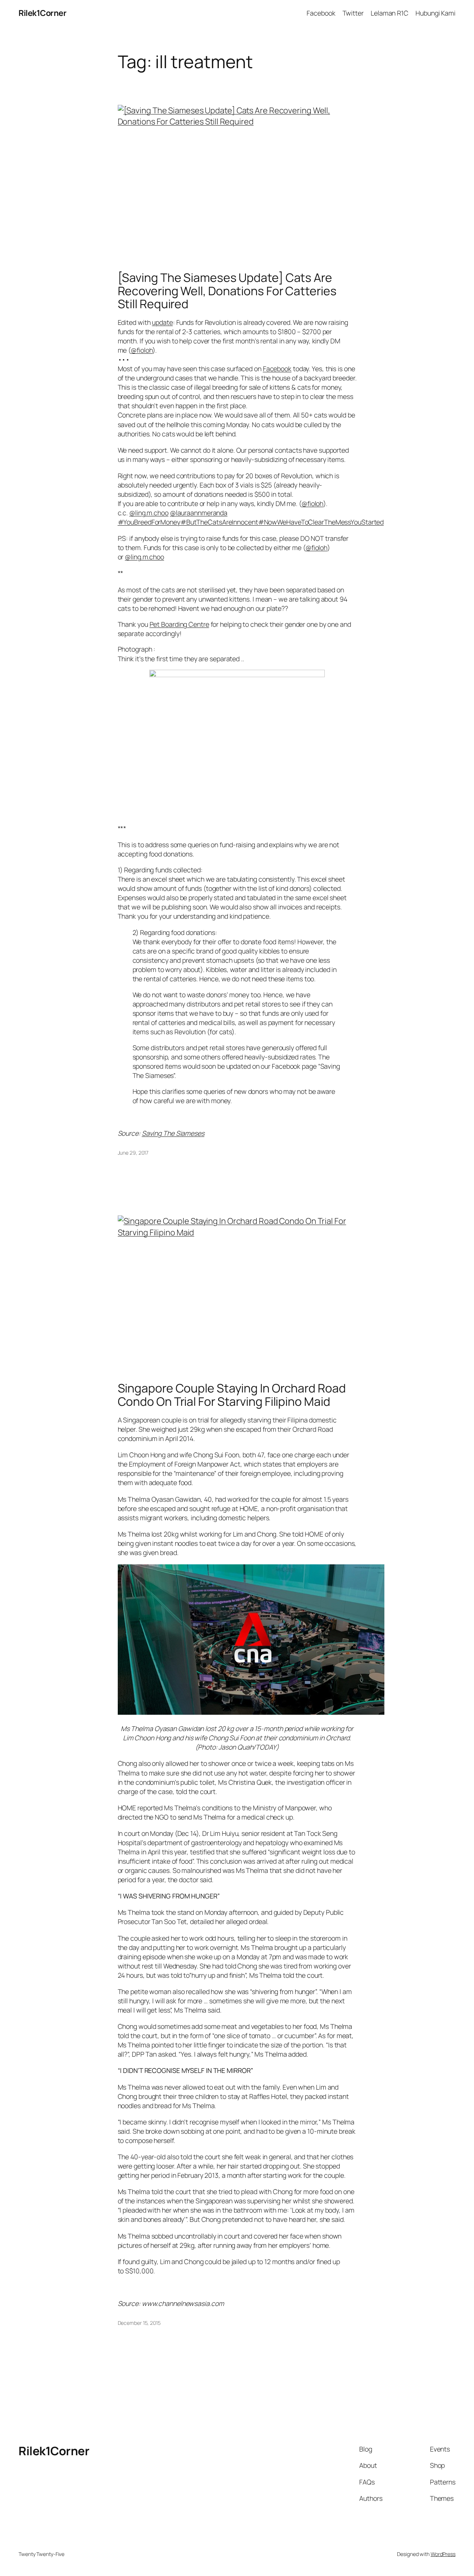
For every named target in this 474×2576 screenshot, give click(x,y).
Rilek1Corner (42, 13)
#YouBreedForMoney (149, 522)
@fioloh (142, 350)
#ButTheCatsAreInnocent (219, 522)
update (162, 322)
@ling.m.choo (149, 513)
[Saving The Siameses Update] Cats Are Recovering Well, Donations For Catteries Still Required (227, 291)
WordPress (443, 2554)
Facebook (277, 369)
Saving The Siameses (173, 1133)
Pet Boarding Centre (179, 624)
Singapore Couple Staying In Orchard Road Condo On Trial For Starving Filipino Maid (232, 1395)
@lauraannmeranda (199, 513)
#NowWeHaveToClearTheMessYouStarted (321, 522)
